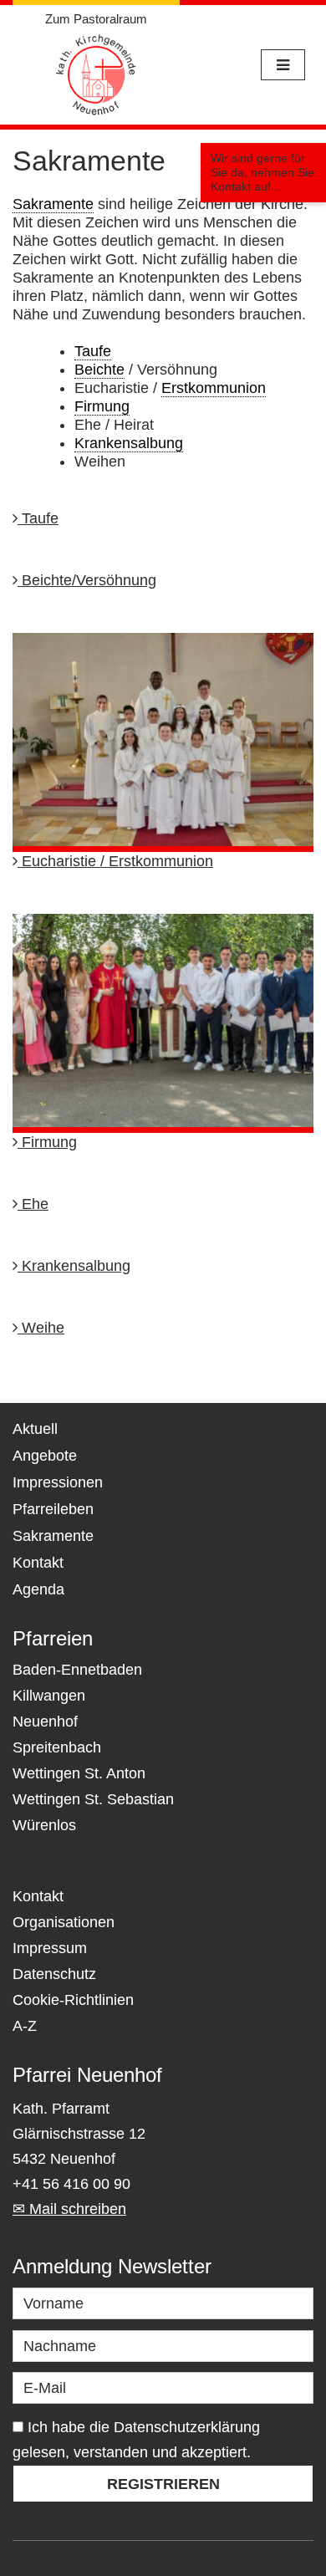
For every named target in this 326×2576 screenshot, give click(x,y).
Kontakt (38, 1563)
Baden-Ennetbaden (77, 1670)
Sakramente (53, 1536)
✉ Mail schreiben (69, 2209)
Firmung (47, 1142)
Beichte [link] (99, 370)
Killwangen (49, 1696)
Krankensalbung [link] (129, 443)
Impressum (50, 1948)
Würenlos (44, 1825)
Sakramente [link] (53, 204)
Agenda (38, 1589)
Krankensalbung (74, 1266)
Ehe (33, 1204)
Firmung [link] (102, 406)
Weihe (41, 1328)
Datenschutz (54, 1974)
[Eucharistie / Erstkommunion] (163, 741)
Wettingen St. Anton (79, 1773)
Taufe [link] (93, 351)
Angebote (45, 1456)
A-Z (25, 2026)
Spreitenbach (57, 1747)
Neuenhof (45, 1722)
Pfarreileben (53, 1509)
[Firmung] (163, 1023)
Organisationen (64, 1922)
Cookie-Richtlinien (73, 2000)
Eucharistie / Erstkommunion (115, 861)
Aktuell (35, 1429)
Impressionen (58, 1482)
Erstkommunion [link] (214, 388)
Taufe (38, 518)
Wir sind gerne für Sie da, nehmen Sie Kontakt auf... (262, 172)
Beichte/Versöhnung (87, 580)
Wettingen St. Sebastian (93, 1799)
